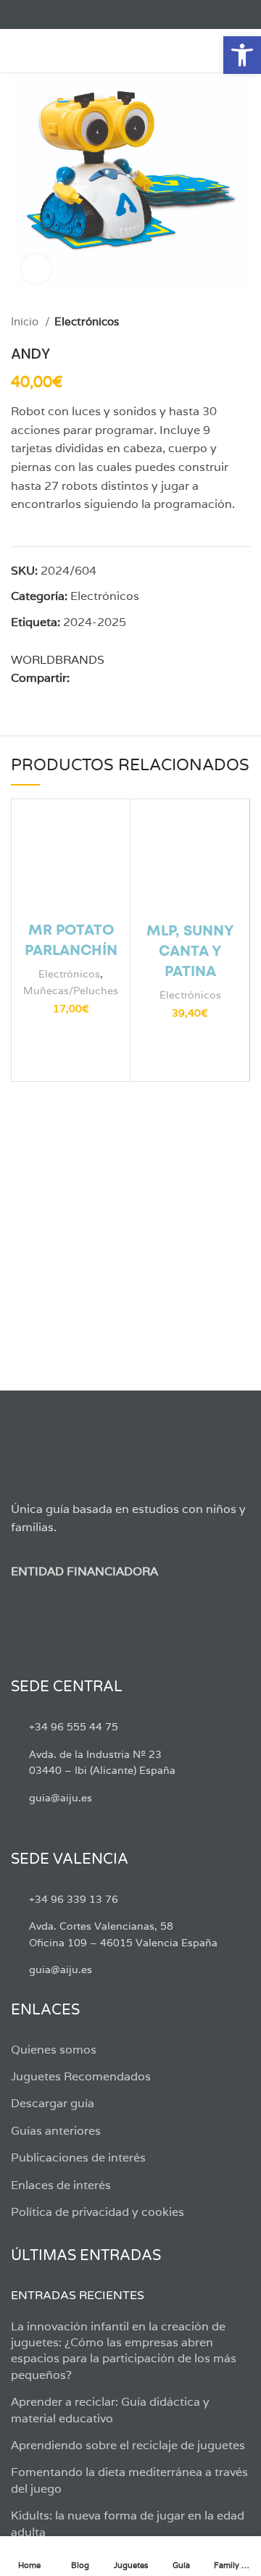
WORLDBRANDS (58, 660)
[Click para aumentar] (36, 269)
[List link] (130, 1727)
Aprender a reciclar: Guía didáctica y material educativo (110, 2410)
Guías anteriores (56, 2131)
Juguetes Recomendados (81, 2076)
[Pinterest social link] (115, 678)
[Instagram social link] (53, 14)
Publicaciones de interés (78, 2158)
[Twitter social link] (36, 14)
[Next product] (243, 322)
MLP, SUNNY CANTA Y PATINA (190, 952)
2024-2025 (95, 622)
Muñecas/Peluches (71, 990)
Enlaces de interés (61, 2185)
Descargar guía (53, 2103)
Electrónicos (87, 321)
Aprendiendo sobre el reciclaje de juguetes (128, 2445)
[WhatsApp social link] (148, 678)
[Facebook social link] (19, 14)
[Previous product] (214, 322)
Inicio (26, 321)
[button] (242, 55)
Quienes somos (54, 2050)
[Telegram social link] (165, 678)
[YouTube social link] (69, 14)
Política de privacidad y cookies (98, 2212)
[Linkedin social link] (132, 678)
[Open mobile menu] (18, 51)
